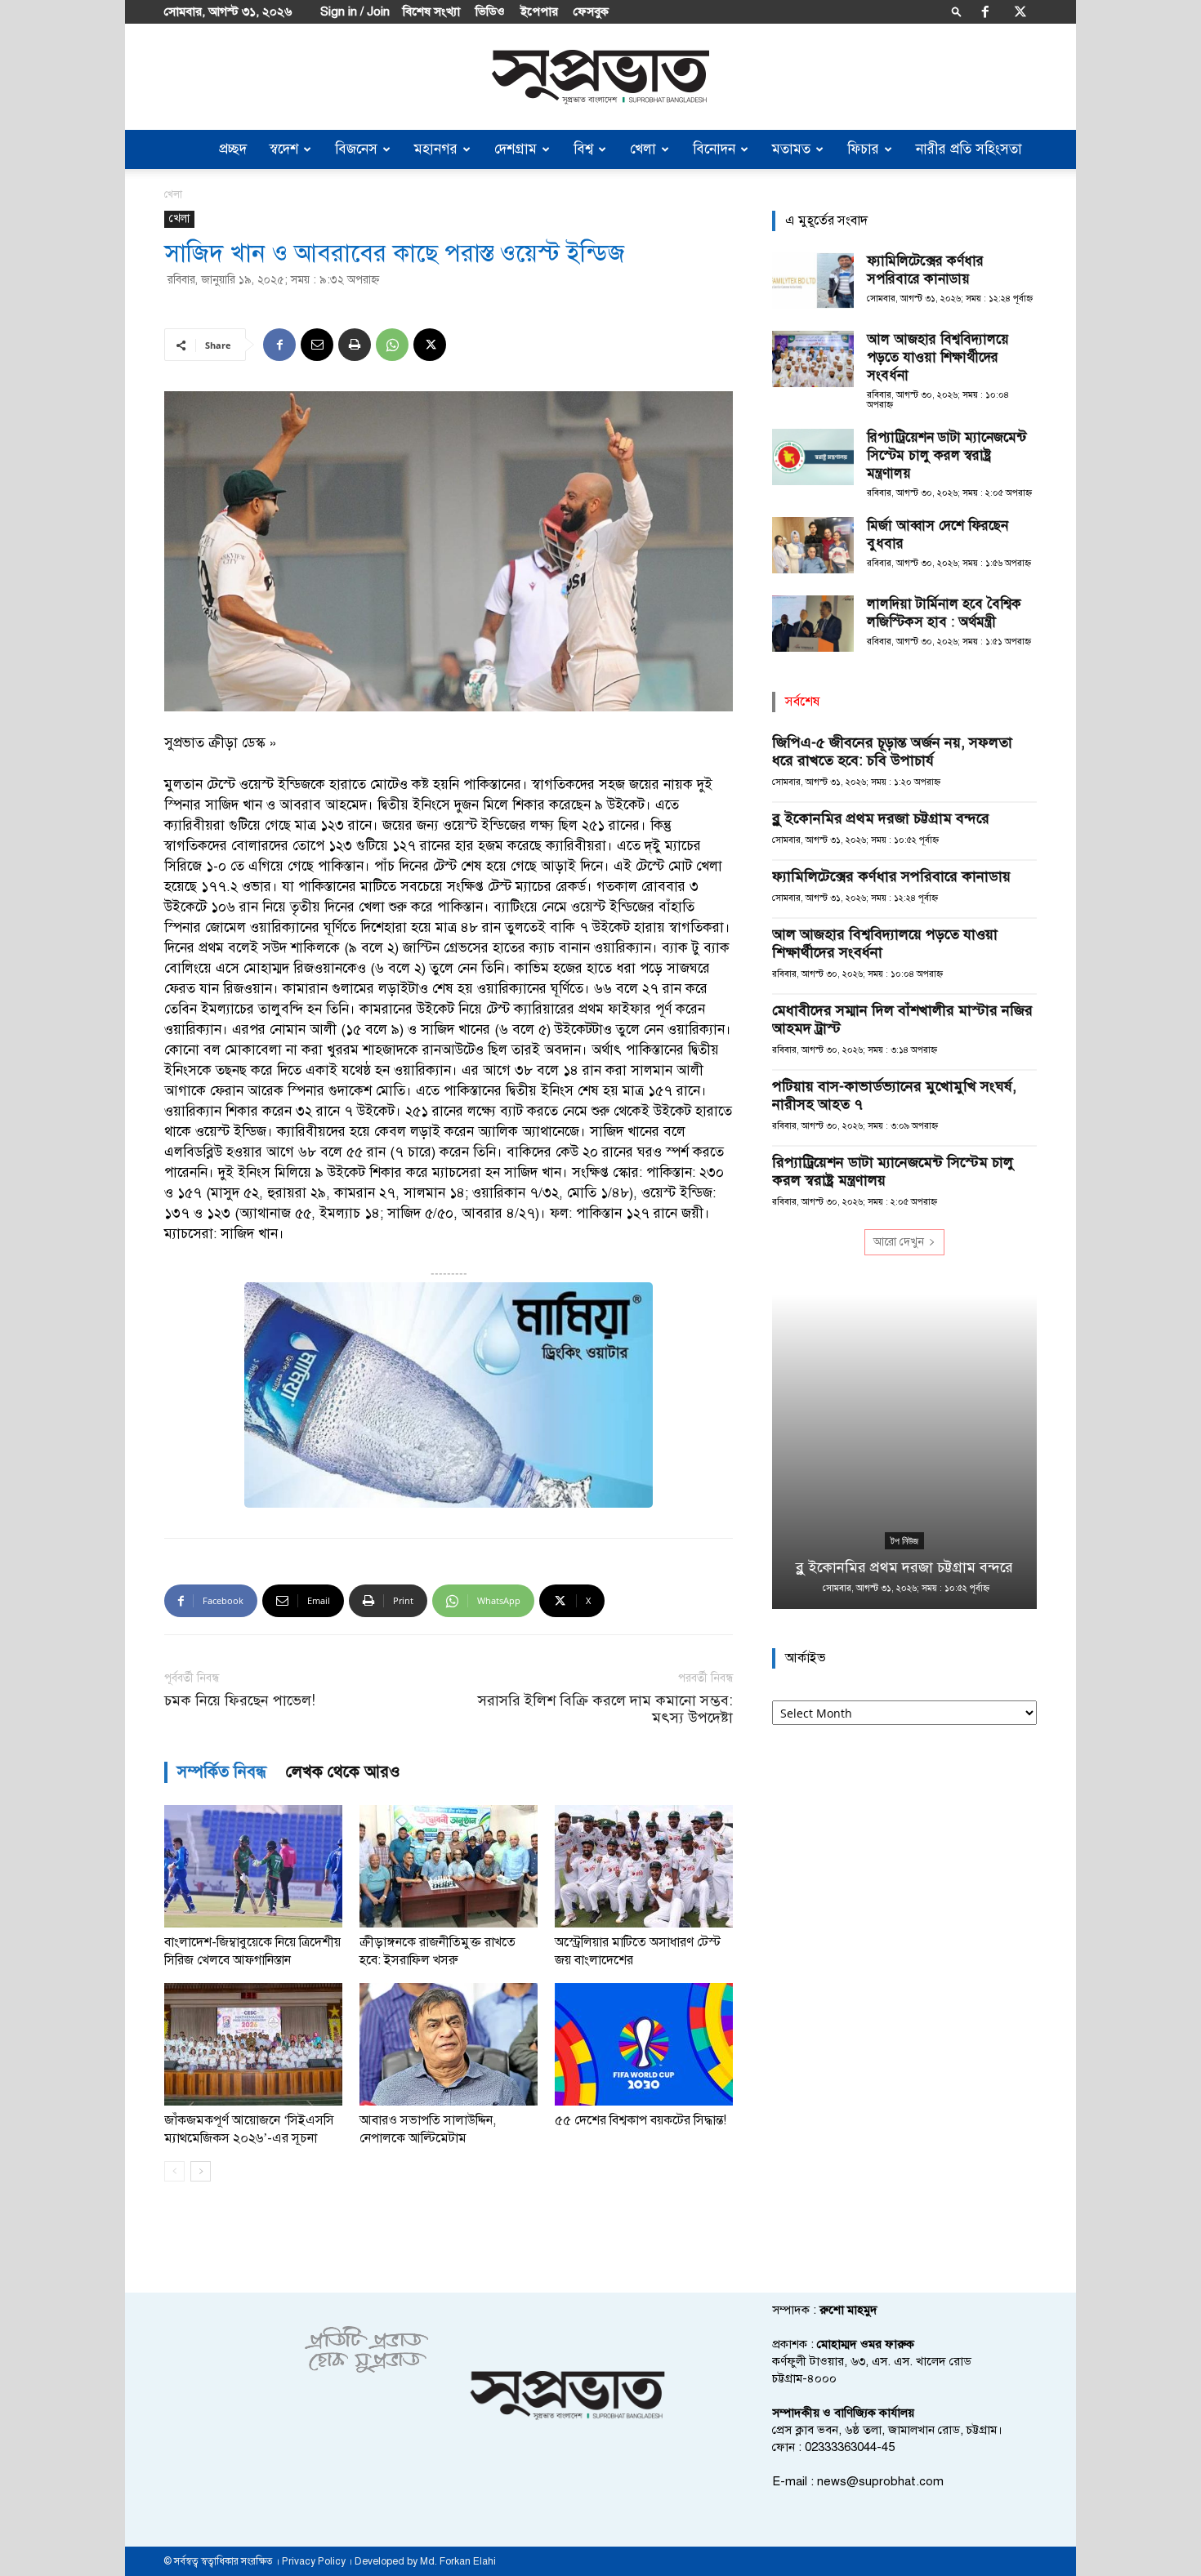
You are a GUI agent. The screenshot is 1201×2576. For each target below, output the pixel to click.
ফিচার (863, 149)
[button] (957, 11)
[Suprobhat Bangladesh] (600, 77)
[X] (1020, 11)
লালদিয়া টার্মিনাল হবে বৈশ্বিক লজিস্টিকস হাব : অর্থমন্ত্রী (944, 613)
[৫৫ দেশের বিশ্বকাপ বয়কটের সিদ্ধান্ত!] (644, 2044)
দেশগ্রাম (516, 149)
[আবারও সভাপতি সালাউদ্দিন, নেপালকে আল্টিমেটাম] (449, 2044)
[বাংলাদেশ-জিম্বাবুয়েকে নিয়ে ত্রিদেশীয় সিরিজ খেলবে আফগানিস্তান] (253, 1866)
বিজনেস (356, 149)
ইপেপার (539, 11)
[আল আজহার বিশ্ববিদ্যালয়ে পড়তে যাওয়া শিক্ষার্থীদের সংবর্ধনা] (813, 359)
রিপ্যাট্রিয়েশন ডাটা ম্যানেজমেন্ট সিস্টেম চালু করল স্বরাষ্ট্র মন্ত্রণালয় (947, 455)
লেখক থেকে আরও (343, 1772)
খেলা (643, 149)
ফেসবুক (591, 11)
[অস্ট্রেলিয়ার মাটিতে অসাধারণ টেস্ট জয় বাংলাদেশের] (644, 1866)
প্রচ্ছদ (233, 149)
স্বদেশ (284, 149)
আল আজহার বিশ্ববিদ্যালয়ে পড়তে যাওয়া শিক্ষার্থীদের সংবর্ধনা (938, 357)
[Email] (317, 345)
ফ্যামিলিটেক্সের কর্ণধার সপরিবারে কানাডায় (925, 270)
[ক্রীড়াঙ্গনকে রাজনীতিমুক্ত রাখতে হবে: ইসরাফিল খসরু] (449, 1866)
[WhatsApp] (392, 345)
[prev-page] (174, 2171)
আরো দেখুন (899, 1242)
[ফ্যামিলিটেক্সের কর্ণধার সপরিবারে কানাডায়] (813, 281)
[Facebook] (985, 11)
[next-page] (201, 2171)
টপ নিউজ (904, 1541)
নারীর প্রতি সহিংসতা (969, 149)
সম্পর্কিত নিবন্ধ (222, 1772)
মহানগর (436, 149)
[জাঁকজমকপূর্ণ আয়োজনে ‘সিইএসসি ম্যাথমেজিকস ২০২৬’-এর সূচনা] (253, 2044)
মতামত (791, 149)
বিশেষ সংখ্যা (431, 11)
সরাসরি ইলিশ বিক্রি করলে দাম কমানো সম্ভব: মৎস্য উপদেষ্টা (605, 1709)
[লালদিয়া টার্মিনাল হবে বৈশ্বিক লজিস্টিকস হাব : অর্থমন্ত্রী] (813, 624)
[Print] (355, 345)
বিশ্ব (583, 149)
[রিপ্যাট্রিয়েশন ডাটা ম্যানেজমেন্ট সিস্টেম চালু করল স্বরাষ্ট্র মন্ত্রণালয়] (813, 457)
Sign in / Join (355, 11)
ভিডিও (490, 11)
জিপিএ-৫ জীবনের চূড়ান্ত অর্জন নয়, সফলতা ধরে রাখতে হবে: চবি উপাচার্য (892, 751)
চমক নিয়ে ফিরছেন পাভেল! (240, 1701)
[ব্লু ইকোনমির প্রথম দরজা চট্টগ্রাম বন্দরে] (904, 1452)
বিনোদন (714, 149)
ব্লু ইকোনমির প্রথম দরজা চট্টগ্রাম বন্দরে (881, 818)
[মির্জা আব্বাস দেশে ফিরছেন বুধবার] (813, 545)
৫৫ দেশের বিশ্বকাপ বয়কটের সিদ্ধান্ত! (641, 2120)
